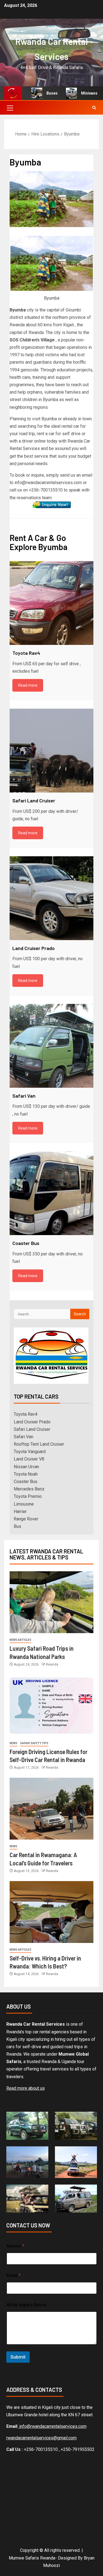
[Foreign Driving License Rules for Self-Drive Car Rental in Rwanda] (51, 1706)
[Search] (94, 108)
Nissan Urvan (26, 1467)
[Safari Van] (51, 1046)
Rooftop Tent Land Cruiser (39, 1444)
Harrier (20, 1511)
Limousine (24, 1504)
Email (14, 2275)
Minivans (80, 93)
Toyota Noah (26, 1474)
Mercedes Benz (29, 1489)
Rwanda (52, 1664)
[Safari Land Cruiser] (51, 751)
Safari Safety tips (34, 1743)
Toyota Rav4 (26, 1414)
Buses (43, 93)
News (13, 1743)
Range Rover (26, 1519)
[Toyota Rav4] (51, 603)
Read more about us (26, 2088)
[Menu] (10, 108)
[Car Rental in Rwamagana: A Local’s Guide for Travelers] (51, 1809)
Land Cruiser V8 (29, 1459)
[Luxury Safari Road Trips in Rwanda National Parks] (51, 1602)
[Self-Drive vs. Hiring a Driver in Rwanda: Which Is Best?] (51, 1912)
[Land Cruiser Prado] (51, 898)
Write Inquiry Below (27, 2305)
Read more (28, 685)
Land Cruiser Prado (32, 1422)
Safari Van (23, 1437)
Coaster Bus (26, 1482)
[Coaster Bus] (51, 1193)
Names (15, 2246)
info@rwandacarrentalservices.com (52, 2426)
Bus (17, 1526)
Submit (18, 2357)
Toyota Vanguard (30, 1452)
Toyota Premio (28, 1496)
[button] (10, 108)
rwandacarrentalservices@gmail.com (41, 2438)
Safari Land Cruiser (32, 1429)
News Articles (20, 1640)
